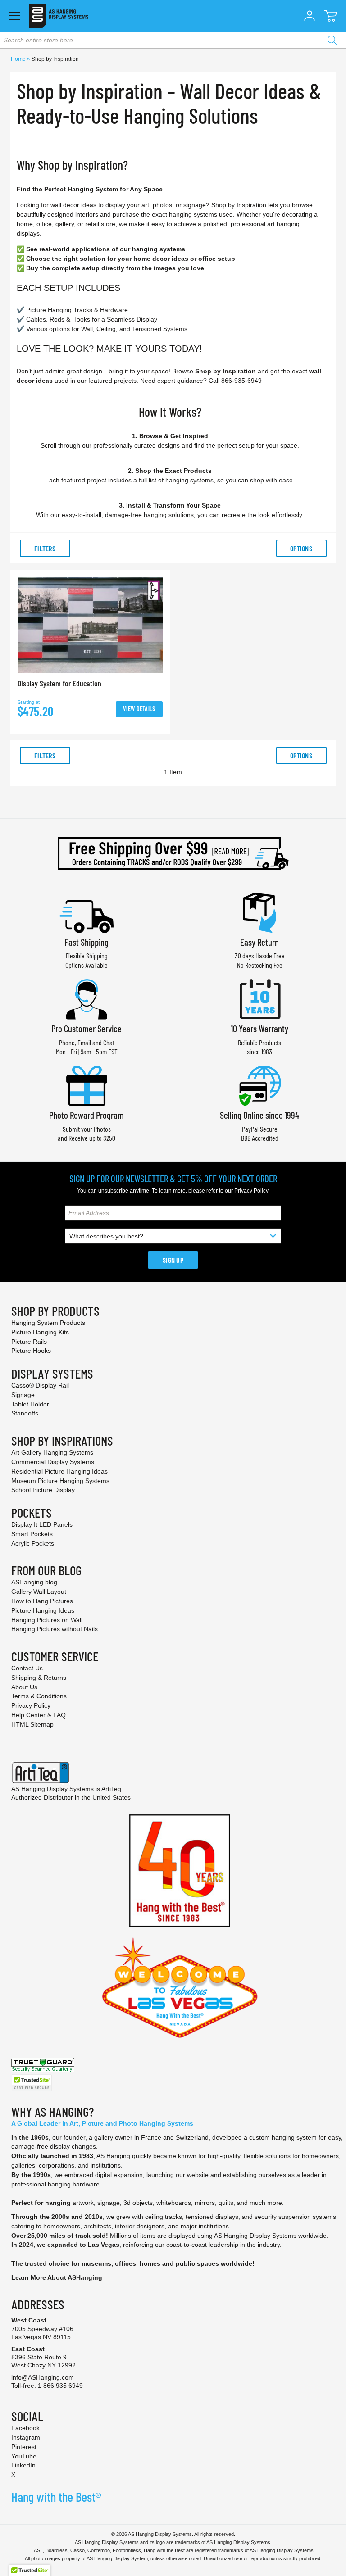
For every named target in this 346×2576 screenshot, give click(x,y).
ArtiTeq (111, 1789)
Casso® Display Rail (40, 1385)
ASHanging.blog (34, 1582)
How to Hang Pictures (42, 1601)
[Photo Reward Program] (86, 1085)
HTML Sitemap (32, 1724)
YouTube (24, 2456)
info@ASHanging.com (43, 2377)
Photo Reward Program (86, 1115)
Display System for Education (59, 683)
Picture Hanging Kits (40, 1332)
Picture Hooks (31, 1351)
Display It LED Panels (42, 1524)
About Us (24, 1687)
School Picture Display (43, 1490)
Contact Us (27, 1668)
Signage (23, 1395)
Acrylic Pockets (33, 1543)
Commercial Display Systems (53, 1462)
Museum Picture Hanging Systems (60, 1481)
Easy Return (259, 942)
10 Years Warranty (259, 1028)
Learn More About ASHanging (57, 2277)
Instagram (26, 2437)
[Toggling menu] (15, 16)
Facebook (25, 2428)
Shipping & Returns (39, 1678)
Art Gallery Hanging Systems (52, 1452)
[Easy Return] (259, 912)
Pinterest (24, 2447)
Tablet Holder (30, 1404)
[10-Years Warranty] (259, 998)
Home (19, 59)
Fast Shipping (86, 942)
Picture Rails (29, 1342)
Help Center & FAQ (39, 1715)
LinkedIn (23, 2465)
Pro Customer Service (86, 1028)
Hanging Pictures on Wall (47, 1620)
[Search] (332, 40)
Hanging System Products (48, 1323)
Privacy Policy (251, 1191)
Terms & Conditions (39, 1696)
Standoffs (25, 1413)
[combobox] (173, 40)
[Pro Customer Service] (86, 998)
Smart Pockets (32, 1534)
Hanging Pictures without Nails (55, 1629)
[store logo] (59, 16)
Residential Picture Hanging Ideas (59, 1471)
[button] (310, 16)
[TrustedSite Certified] (32, 2083)
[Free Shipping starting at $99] (173, 853)
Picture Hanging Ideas (43, 1610)
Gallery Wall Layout (39, 1592)
